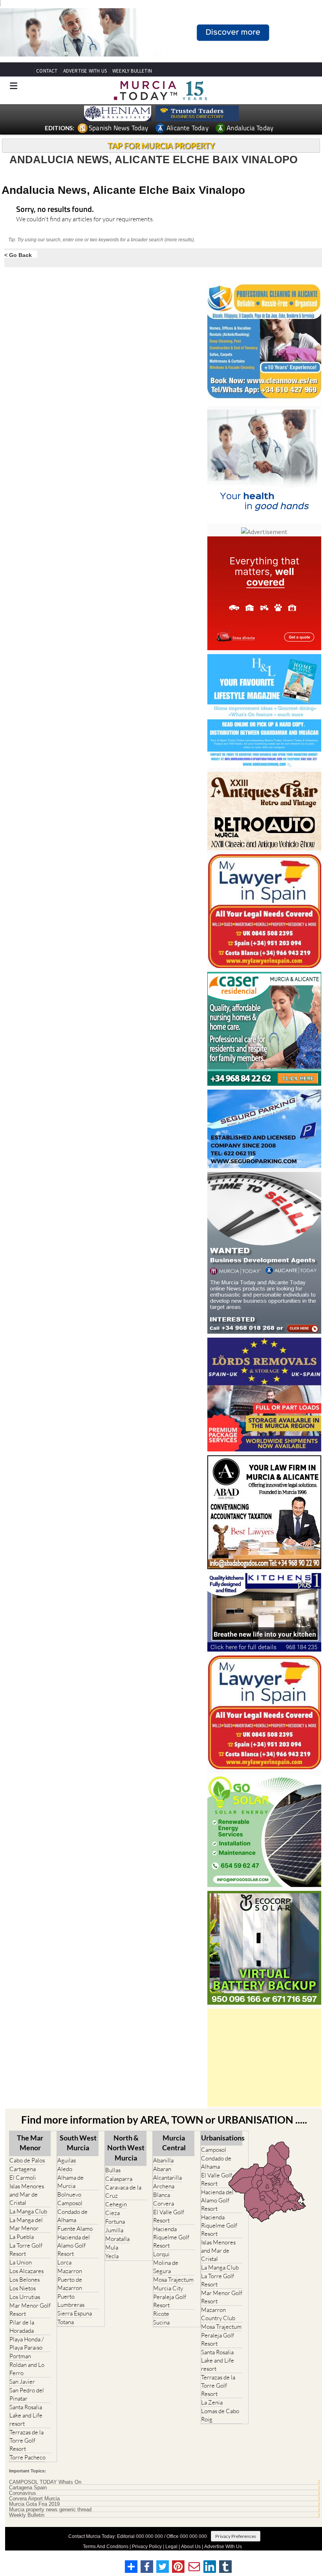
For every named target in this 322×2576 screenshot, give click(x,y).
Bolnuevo (69, 2194)
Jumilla (114, 2230)
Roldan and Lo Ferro (27, 2369)
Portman (20, 2356)
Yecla (112, 2256)
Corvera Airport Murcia (34, 2499)
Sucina (161, 2322)
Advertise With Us (223, 2547)
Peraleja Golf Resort (170, 2301)
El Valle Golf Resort (169, 2216)
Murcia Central (174, 2143)
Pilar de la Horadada (22, 2326)
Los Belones (25, 2280)
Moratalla (117, 2239)
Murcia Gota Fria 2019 (34, 2504)
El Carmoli (23, 2178)
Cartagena (23, 2169)
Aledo (65, 2169)
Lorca (64, 2262)
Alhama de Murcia (70, 2182)
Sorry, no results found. (55, 210)
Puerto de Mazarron (70, 2284)
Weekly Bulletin (27, 2515)
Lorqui (161, 2254)
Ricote (161, 2314)
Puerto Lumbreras (71, 2301)
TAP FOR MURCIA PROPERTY (161, 146)
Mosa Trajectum (173, 2280)
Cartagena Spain (28, 2488)
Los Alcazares (27, 2271)
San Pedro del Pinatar (27, 2394)
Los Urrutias (25, 2297)
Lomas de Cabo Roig (220, 2415)
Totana (66, 2322)
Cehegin (116, 2204)
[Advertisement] (264, 2058)
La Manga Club (28, 2211)
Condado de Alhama (72, 2216)
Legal (171, 2547)
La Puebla (22, 2237)
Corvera (164, 2203)
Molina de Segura (166, 2267)
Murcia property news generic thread (50, 2510)
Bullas (113, 2170)
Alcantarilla (167, 2178)
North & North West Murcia (126, 2148)
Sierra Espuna (75, 2313)
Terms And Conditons (106, 2547)
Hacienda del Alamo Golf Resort (74, 2245)
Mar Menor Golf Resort (30, 2310)
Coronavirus (23, 2493)
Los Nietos (23, 2288)
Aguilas (67, 2160)
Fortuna (115, 2221)
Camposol (70, 2203)
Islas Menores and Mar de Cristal (27, 2194)
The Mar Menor (30, 2143)
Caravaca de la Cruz (123, 2191)
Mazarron (70, 2271)
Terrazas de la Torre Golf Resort (27, 2440)
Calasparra (119, 2179)
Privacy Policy (147, 2547)
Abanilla (163, 2160)
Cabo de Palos (27, 2160)
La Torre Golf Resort (26, 2250)
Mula (112, 2247)
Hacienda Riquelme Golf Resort (171, 2237)
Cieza (113, 2213)
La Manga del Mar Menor (26, 2224)
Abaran (162, 2169)
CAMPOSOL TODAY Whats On (45, 2482)
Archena (164, 2186)
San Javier (22, 2382)
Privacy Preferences (236, 2536)
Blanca (162, 2195)
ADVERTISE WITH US (85, 71)
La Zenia (212, 2402)
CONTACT (47, 71)
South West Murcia (78, 2143)
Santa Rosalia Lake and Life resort (26, 2415)
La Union (21, 2262)
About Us (191, 2547)
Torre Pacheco (27, 2457)
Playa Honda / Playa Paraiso (27, 2343)
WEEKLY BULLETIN (132, 71)
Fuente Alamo (75, 2229)
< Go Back (18, 255)
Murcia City (168, 2288)
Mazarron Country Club (218, 2314)
